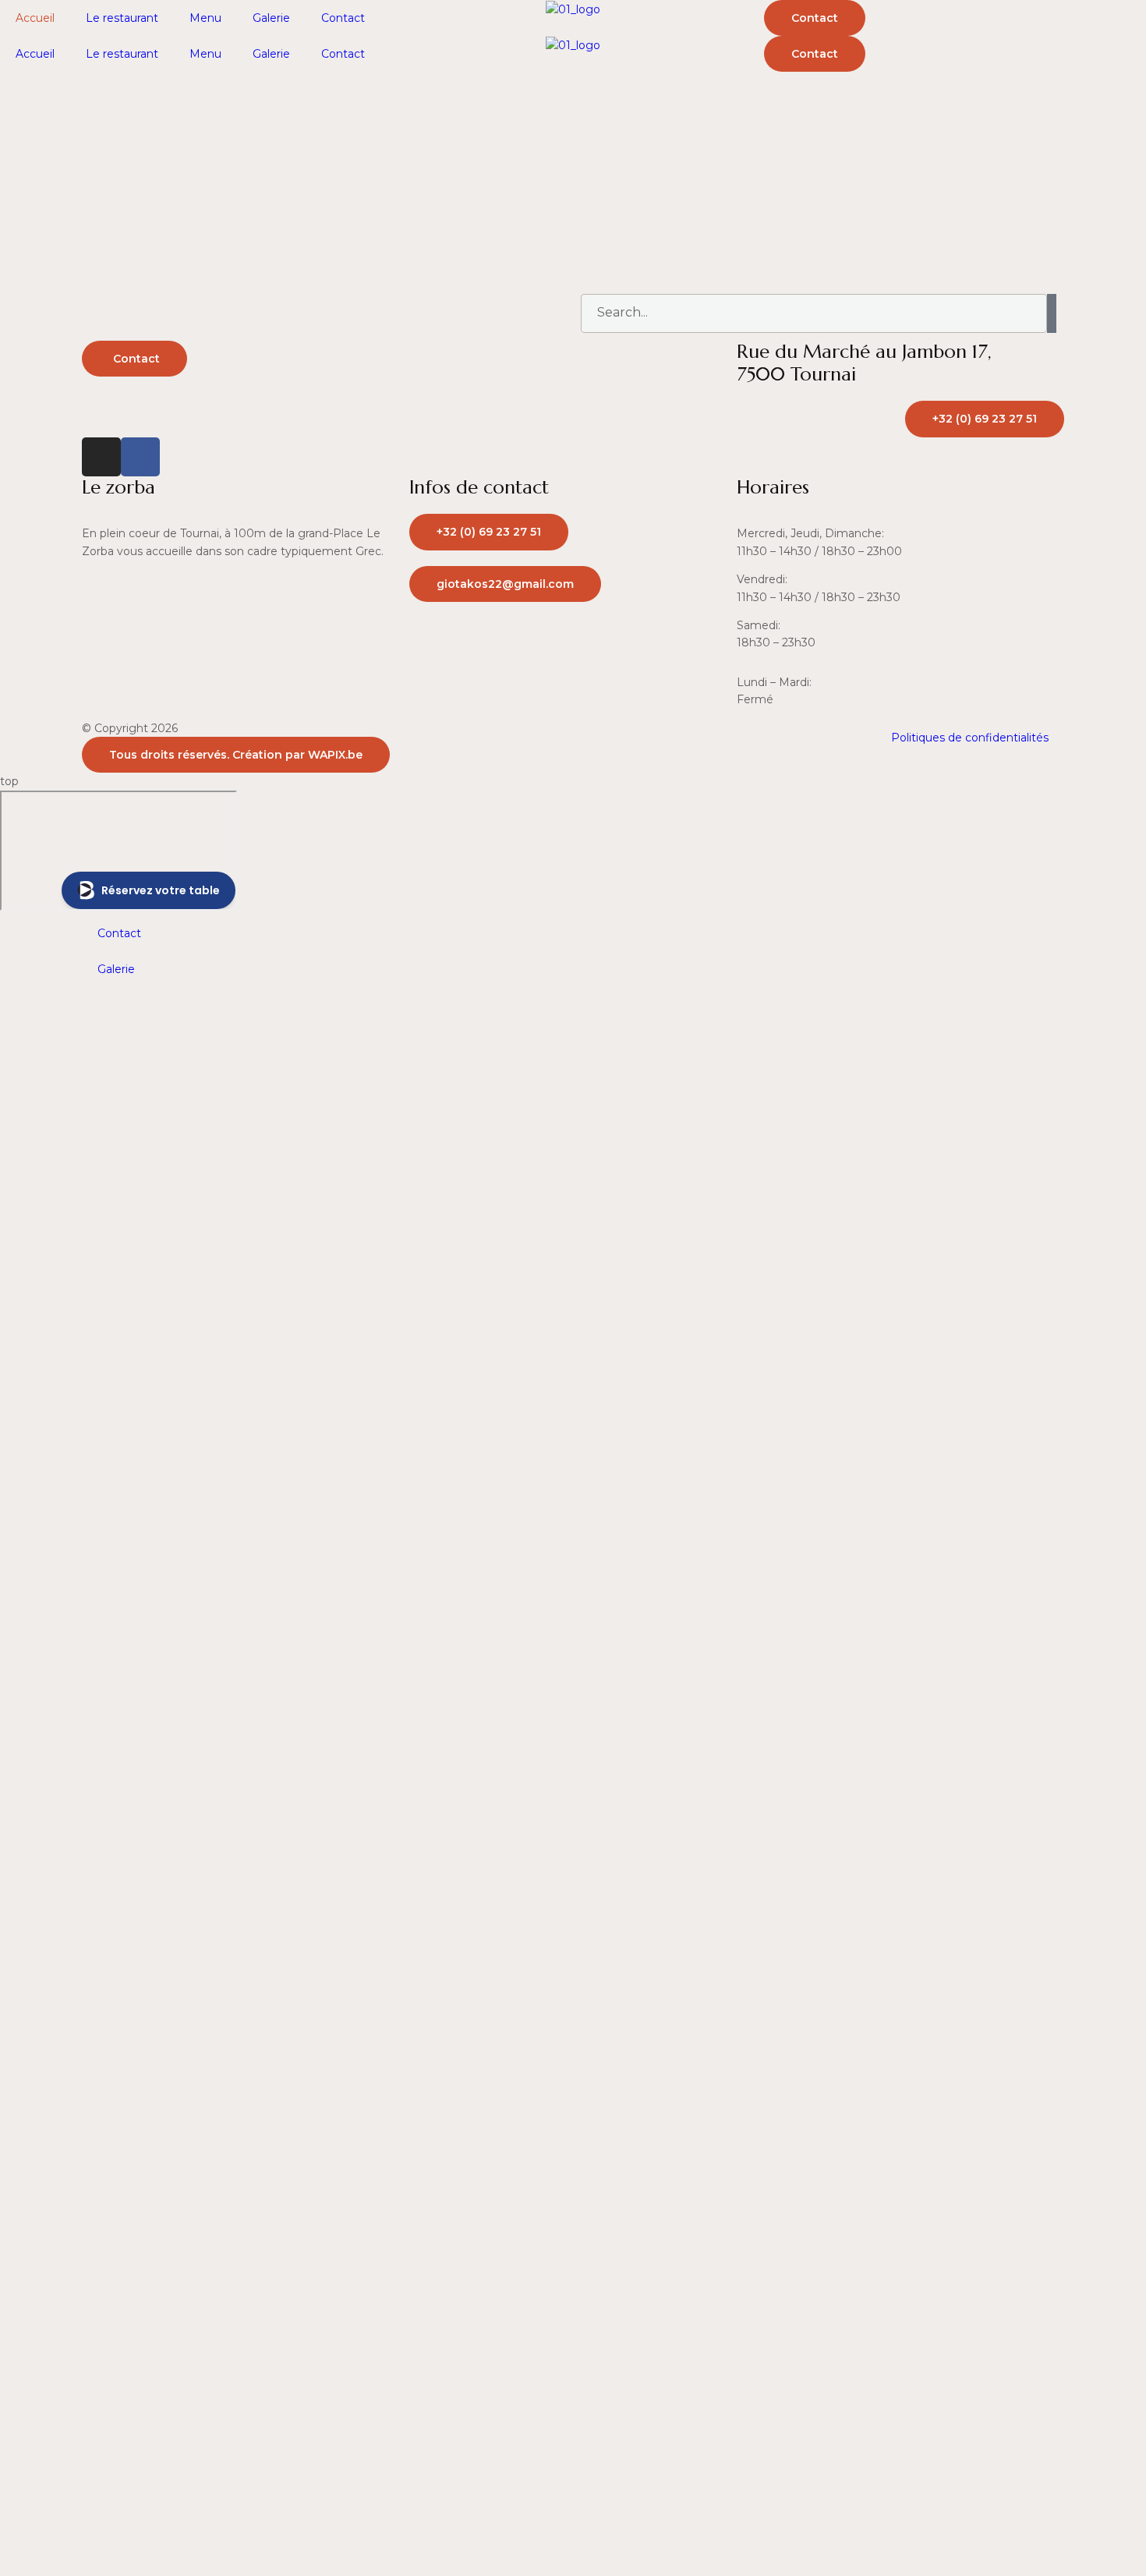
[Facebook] (140, 457)
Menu (205, 18)
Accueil (35, 18)
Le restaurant (122, 18)
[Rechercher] (1052, 313)
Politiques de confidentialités (970, 738)
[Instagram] (101, 457)
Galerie (271, 18)
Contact (343, 18)
